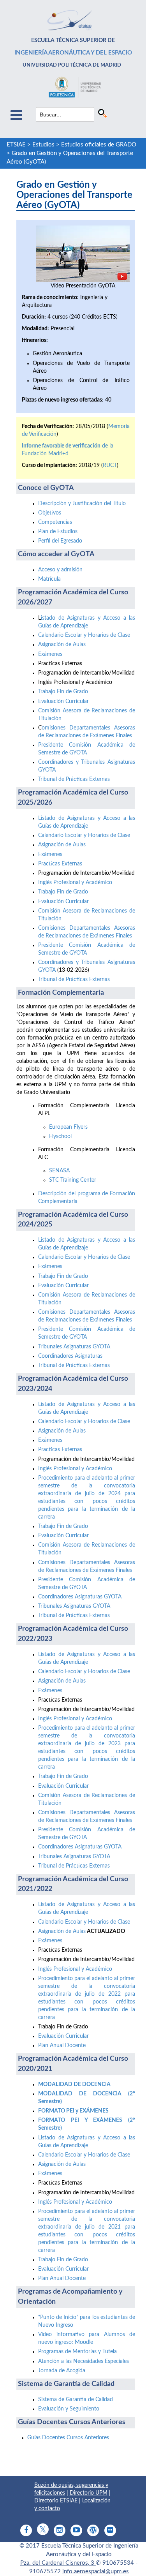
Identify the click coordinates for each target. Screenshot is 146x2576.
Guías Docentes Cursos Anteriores (68, 2438)
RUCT (110, 465)
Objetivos (50, 513)
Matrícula (49, 579)
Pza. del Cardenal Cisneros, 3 (58, 2563)
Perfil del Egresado (60, 541)
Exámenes (50, 654)
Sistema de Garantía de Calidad (76, 2400)
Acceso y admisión (60, 570)
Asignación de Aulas (62, 645)
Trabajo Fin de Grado (63, 692)
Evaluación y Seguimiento (69, 2409)
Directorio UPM (89, 2493)
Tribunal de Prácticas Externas (74, 779)
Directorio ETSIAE (56, 2501)
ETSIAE (16, 145)
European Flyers (68, 1127)
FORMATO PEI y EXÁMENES (73, 2111)
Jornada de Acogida (62, 2371)
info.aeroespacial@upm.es (96, 2572)
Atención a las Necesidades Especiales (84, 2361)
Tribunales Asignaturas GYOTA (74, 1347)
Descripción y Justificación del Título (82, 504)
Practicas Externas (60, 864)
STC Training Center (73, 1180)
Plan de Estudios (58, 532)
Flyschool (60, 1136)
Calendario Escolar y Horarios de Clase (84, 635)
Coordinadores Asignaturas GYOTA (80, 1597)
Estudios (43, 145)
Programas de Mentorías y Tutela (77, 2352)
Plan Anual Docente (62, 2046)
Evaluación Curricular (63, 701)
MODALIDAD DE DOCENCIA (74, 2084)
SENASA (59, 1171)
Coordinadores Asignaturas (70, 1356)
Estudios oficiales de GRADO (99, 145)
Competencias (55, 522)
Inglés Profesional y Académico (75, 883)
